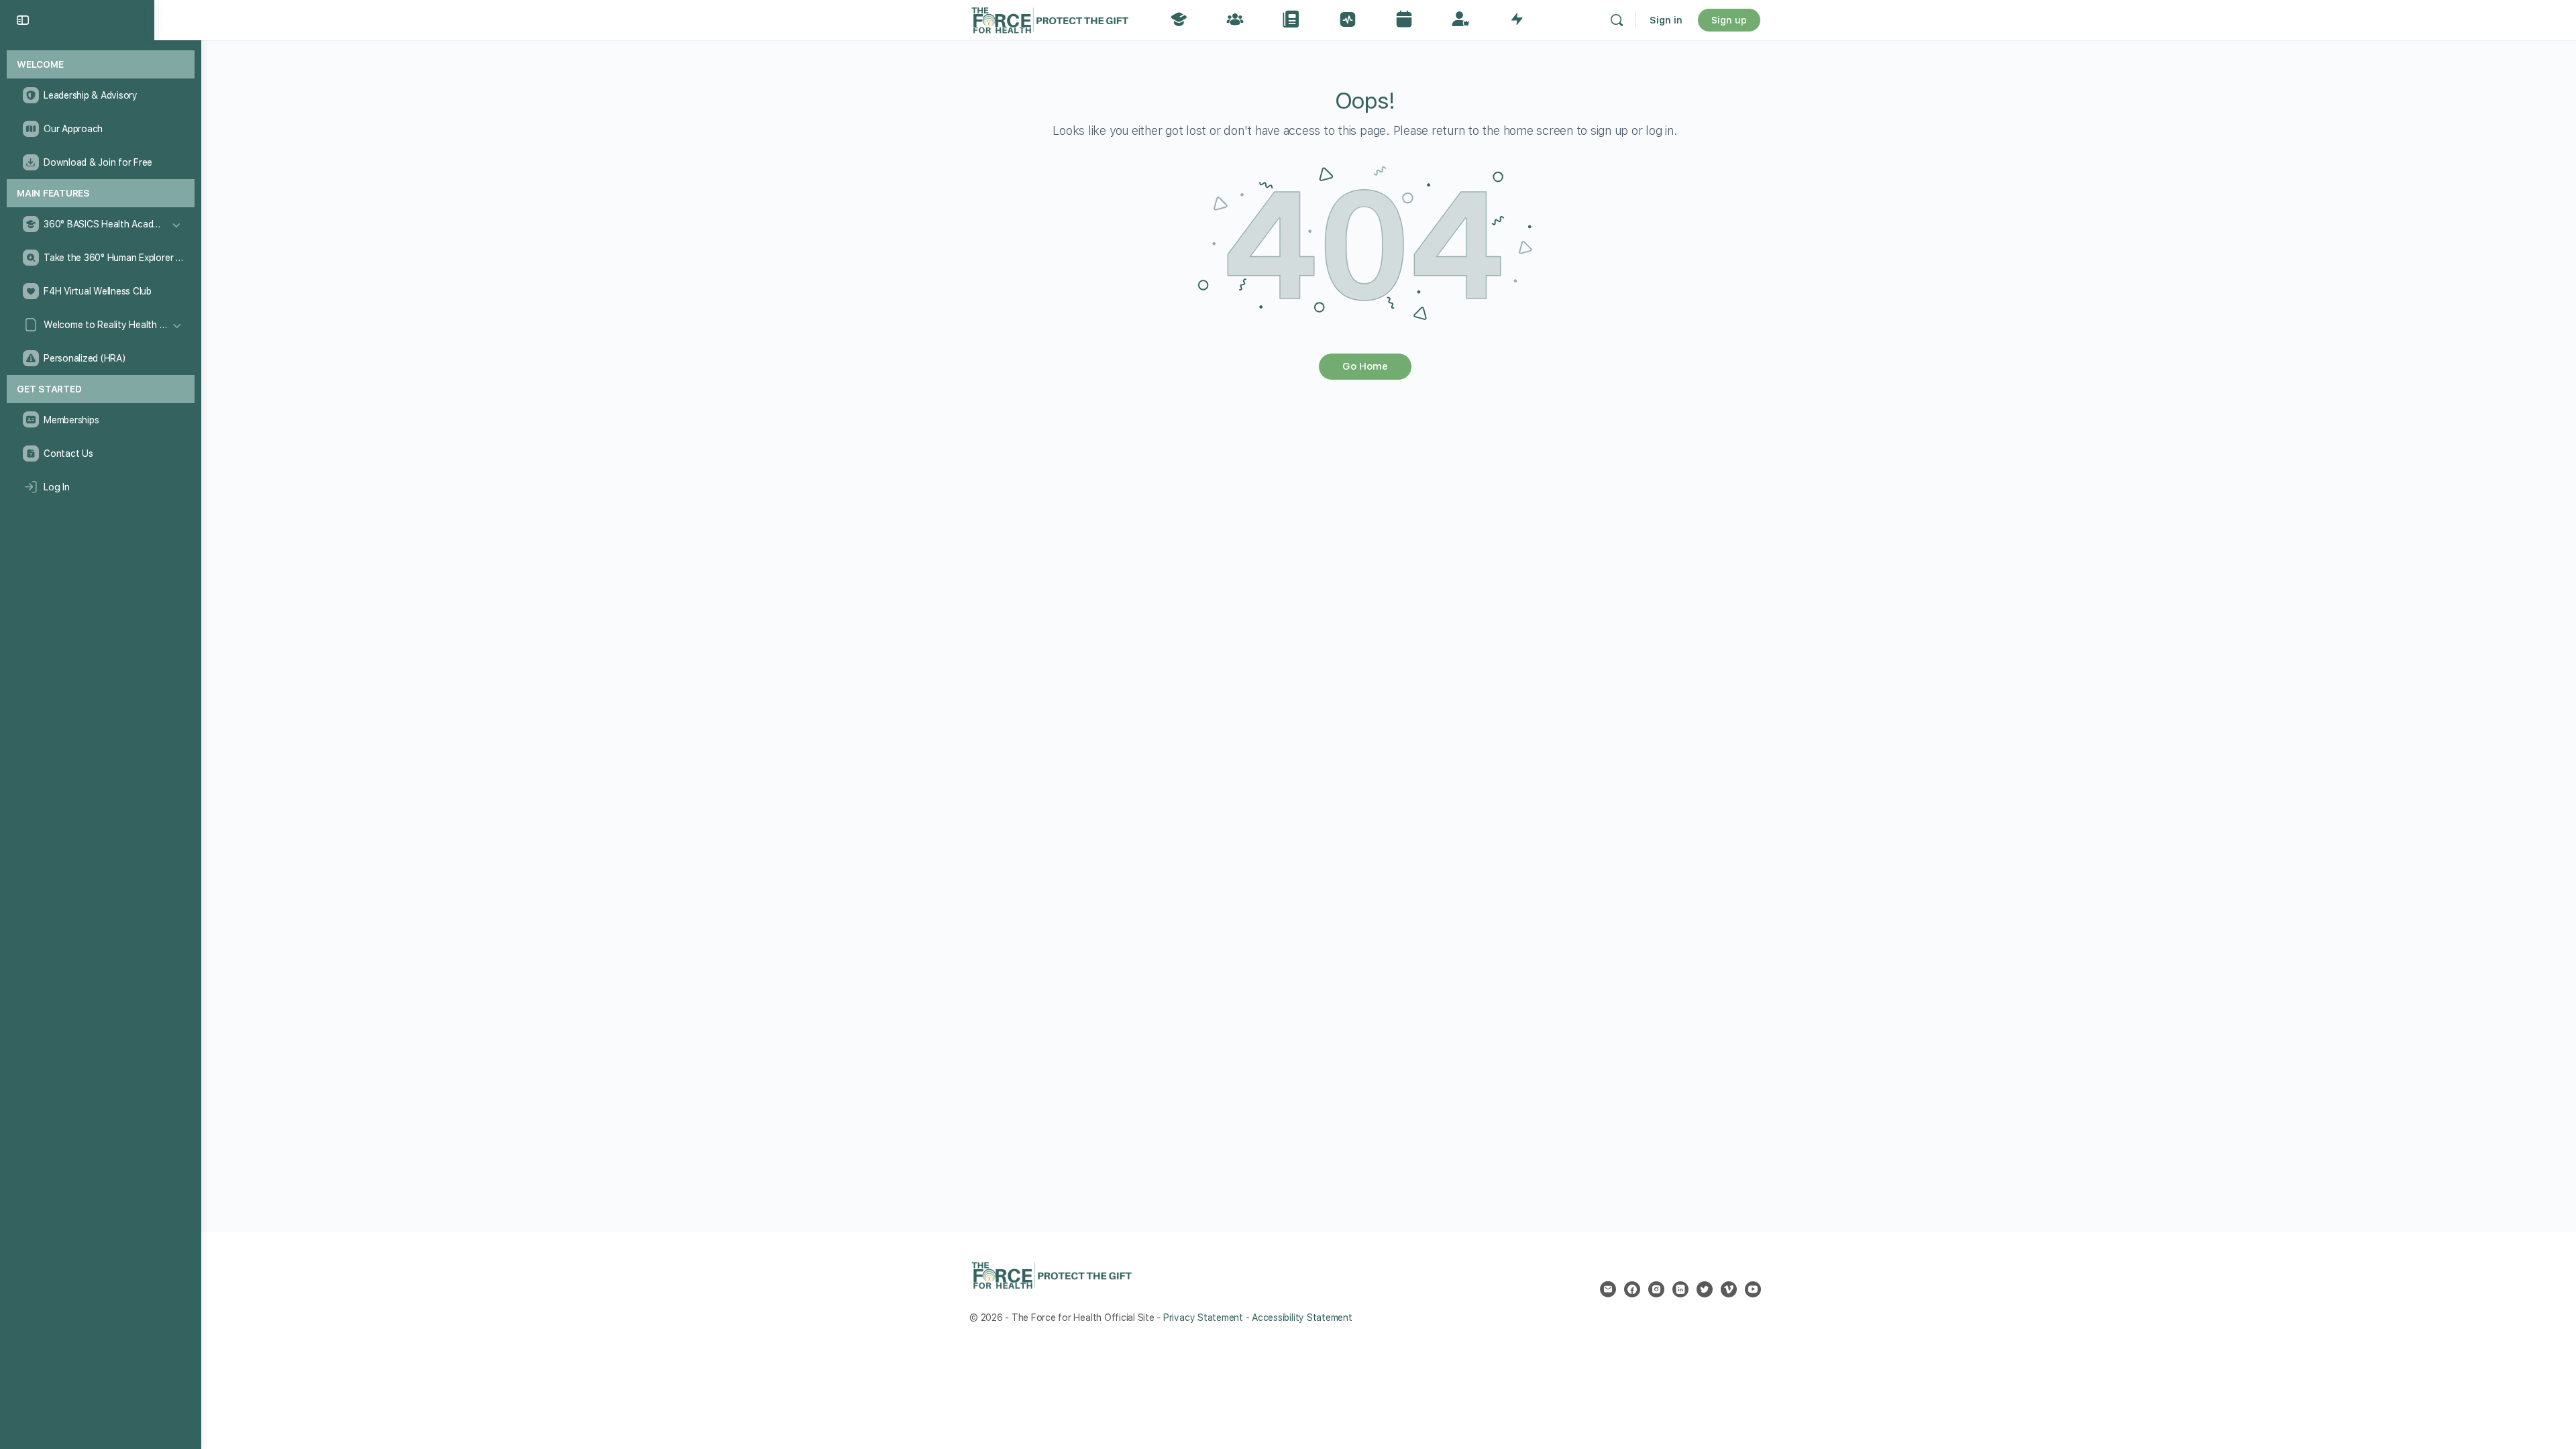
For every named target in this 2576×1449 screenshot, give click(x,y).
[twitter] (1705, 1289)
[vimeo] (1729, 1289)
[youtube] (1753, 1289)
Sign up (1729, 20)
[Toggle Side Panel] (23, 20)
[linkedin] (1680, 1289)
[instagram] (1656, 1289)
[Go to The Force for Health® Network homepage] (1050, 18)
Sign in (1666, 20)
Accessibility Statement (1302, 1318)
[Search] (1617, 20)
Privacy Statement (1203, 1318)
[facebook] (1632, 1289)
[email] (1608, 1289)
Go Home (1365, 366)
